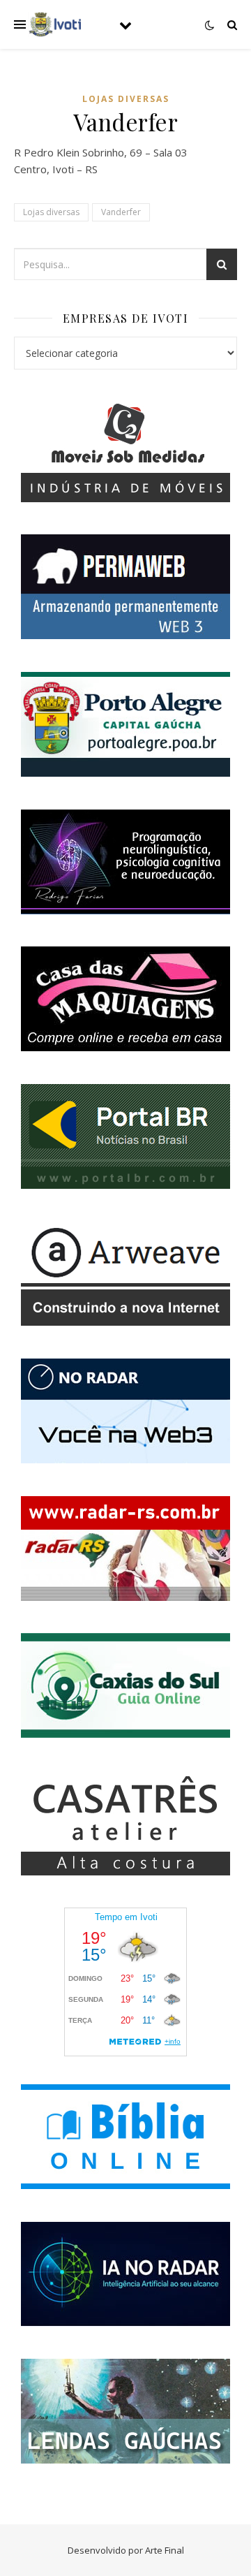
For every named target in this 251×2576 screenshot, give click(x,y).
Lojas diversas (126, 99)
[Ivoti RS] (56, 24)
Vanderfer (121, 212)
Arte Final (165, 2550)
